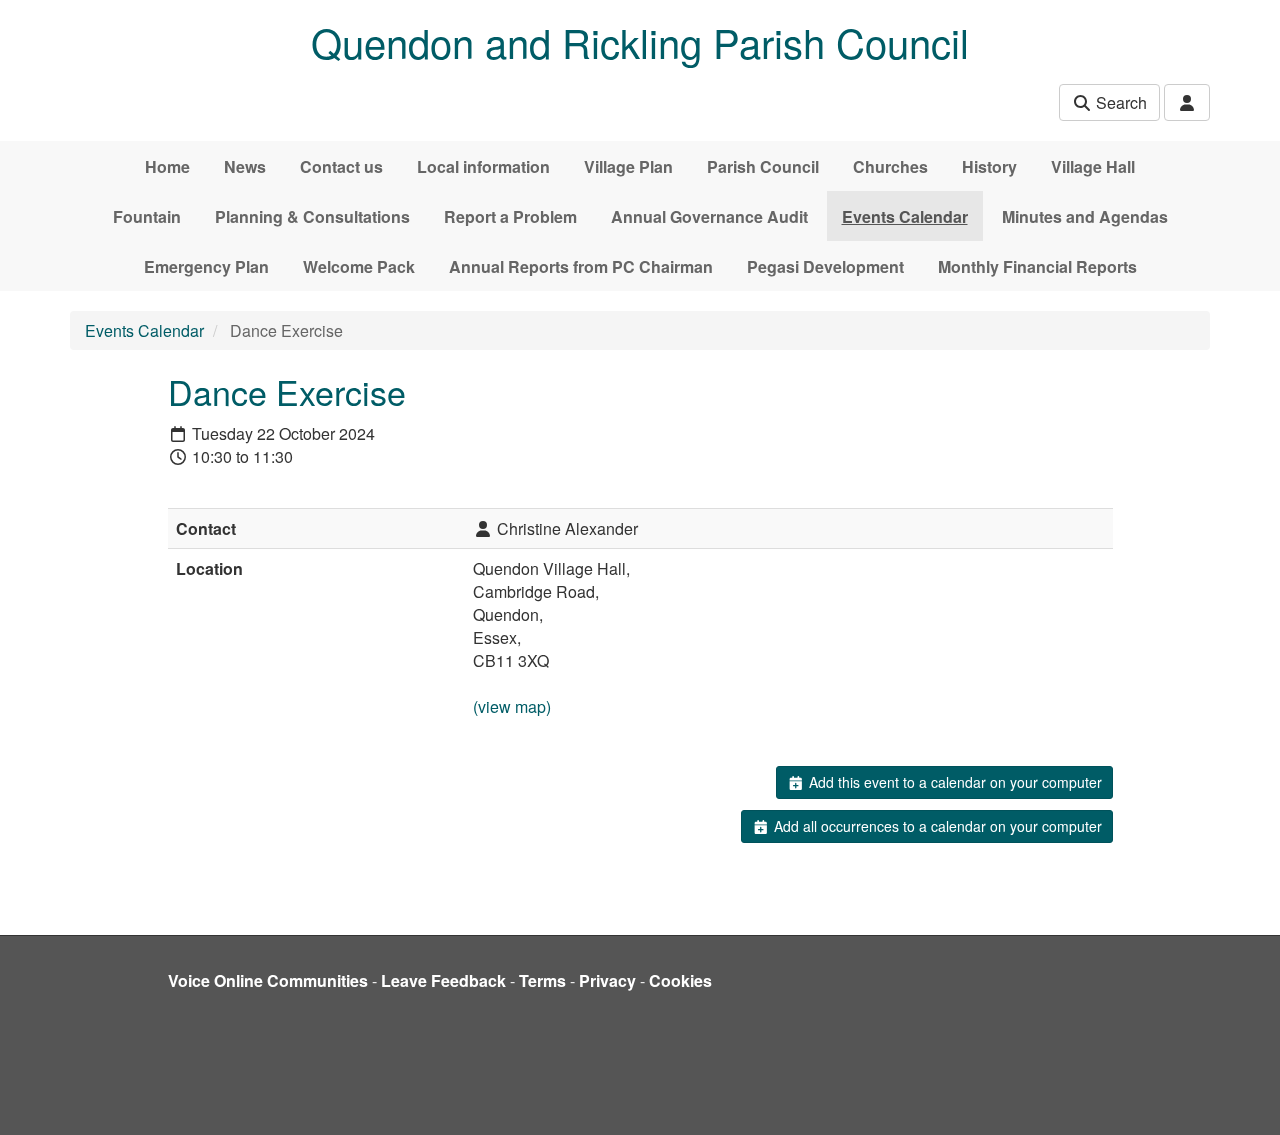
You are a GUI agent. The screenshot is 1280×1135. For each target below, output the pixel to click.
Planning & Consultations (312, 216)
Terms (542, 980)
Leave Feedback (443, 980)
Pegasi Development (825, 266)
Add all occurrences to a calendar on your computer (936, 826)
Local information (483, 166)
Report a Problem (510, 216)
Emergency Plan (206, 266)
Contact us (341, 166)
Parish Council (763, 166)
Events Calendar (905, 216)
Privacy (607, 980)
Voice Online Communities (268, 980)
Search (1119, 102)
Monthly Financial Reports (1037, 266)
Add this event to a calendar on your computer (953, 782)
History (989, 166)
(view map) (512, 706)
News (245, 166)
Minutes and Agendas (1085, 216)
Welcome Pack (359, 266)
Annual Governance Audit (709, 216)
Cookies (680, 980)
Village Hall (1093, 166)
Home (167, 166)
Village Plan (628, 166)
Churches (890, 166)
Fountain (147, 216)
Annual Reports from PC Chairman (581, 266)
